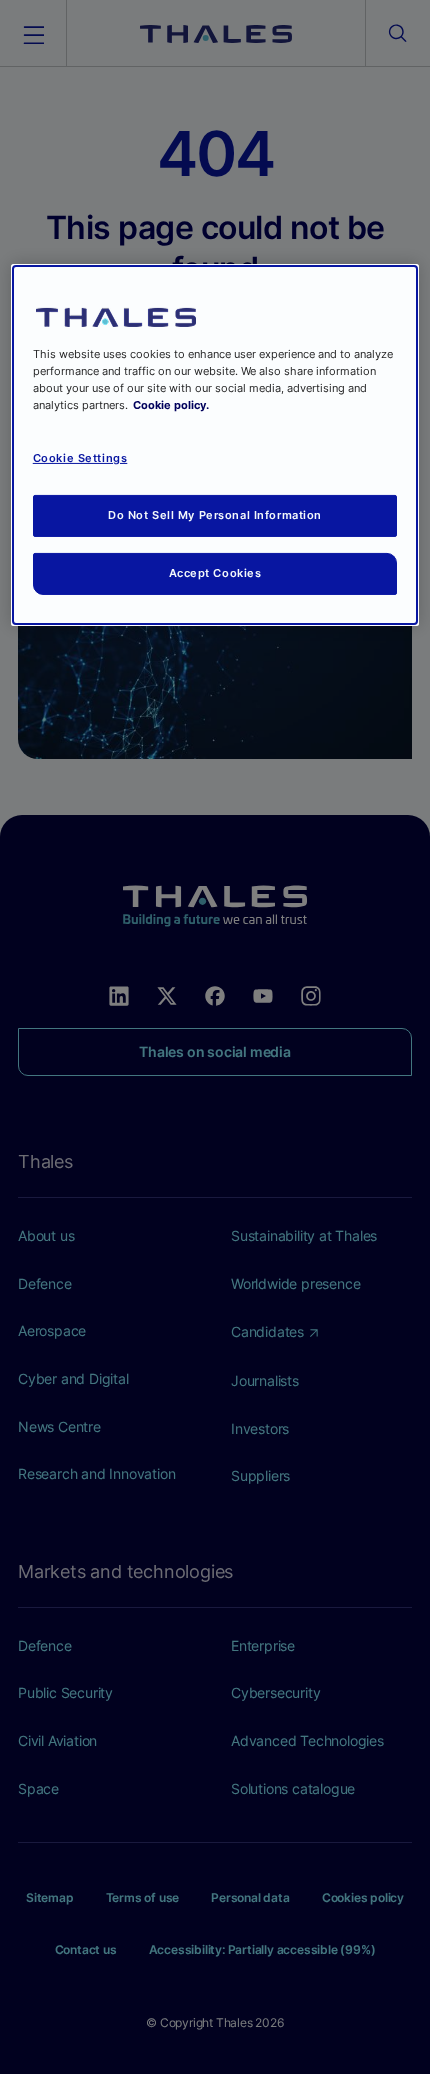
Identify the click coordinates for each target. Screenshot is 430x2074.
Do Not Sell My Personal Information (215, 515)
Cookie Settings (80, 458)
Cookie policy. (171, 405)
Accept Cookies (215, 573)
